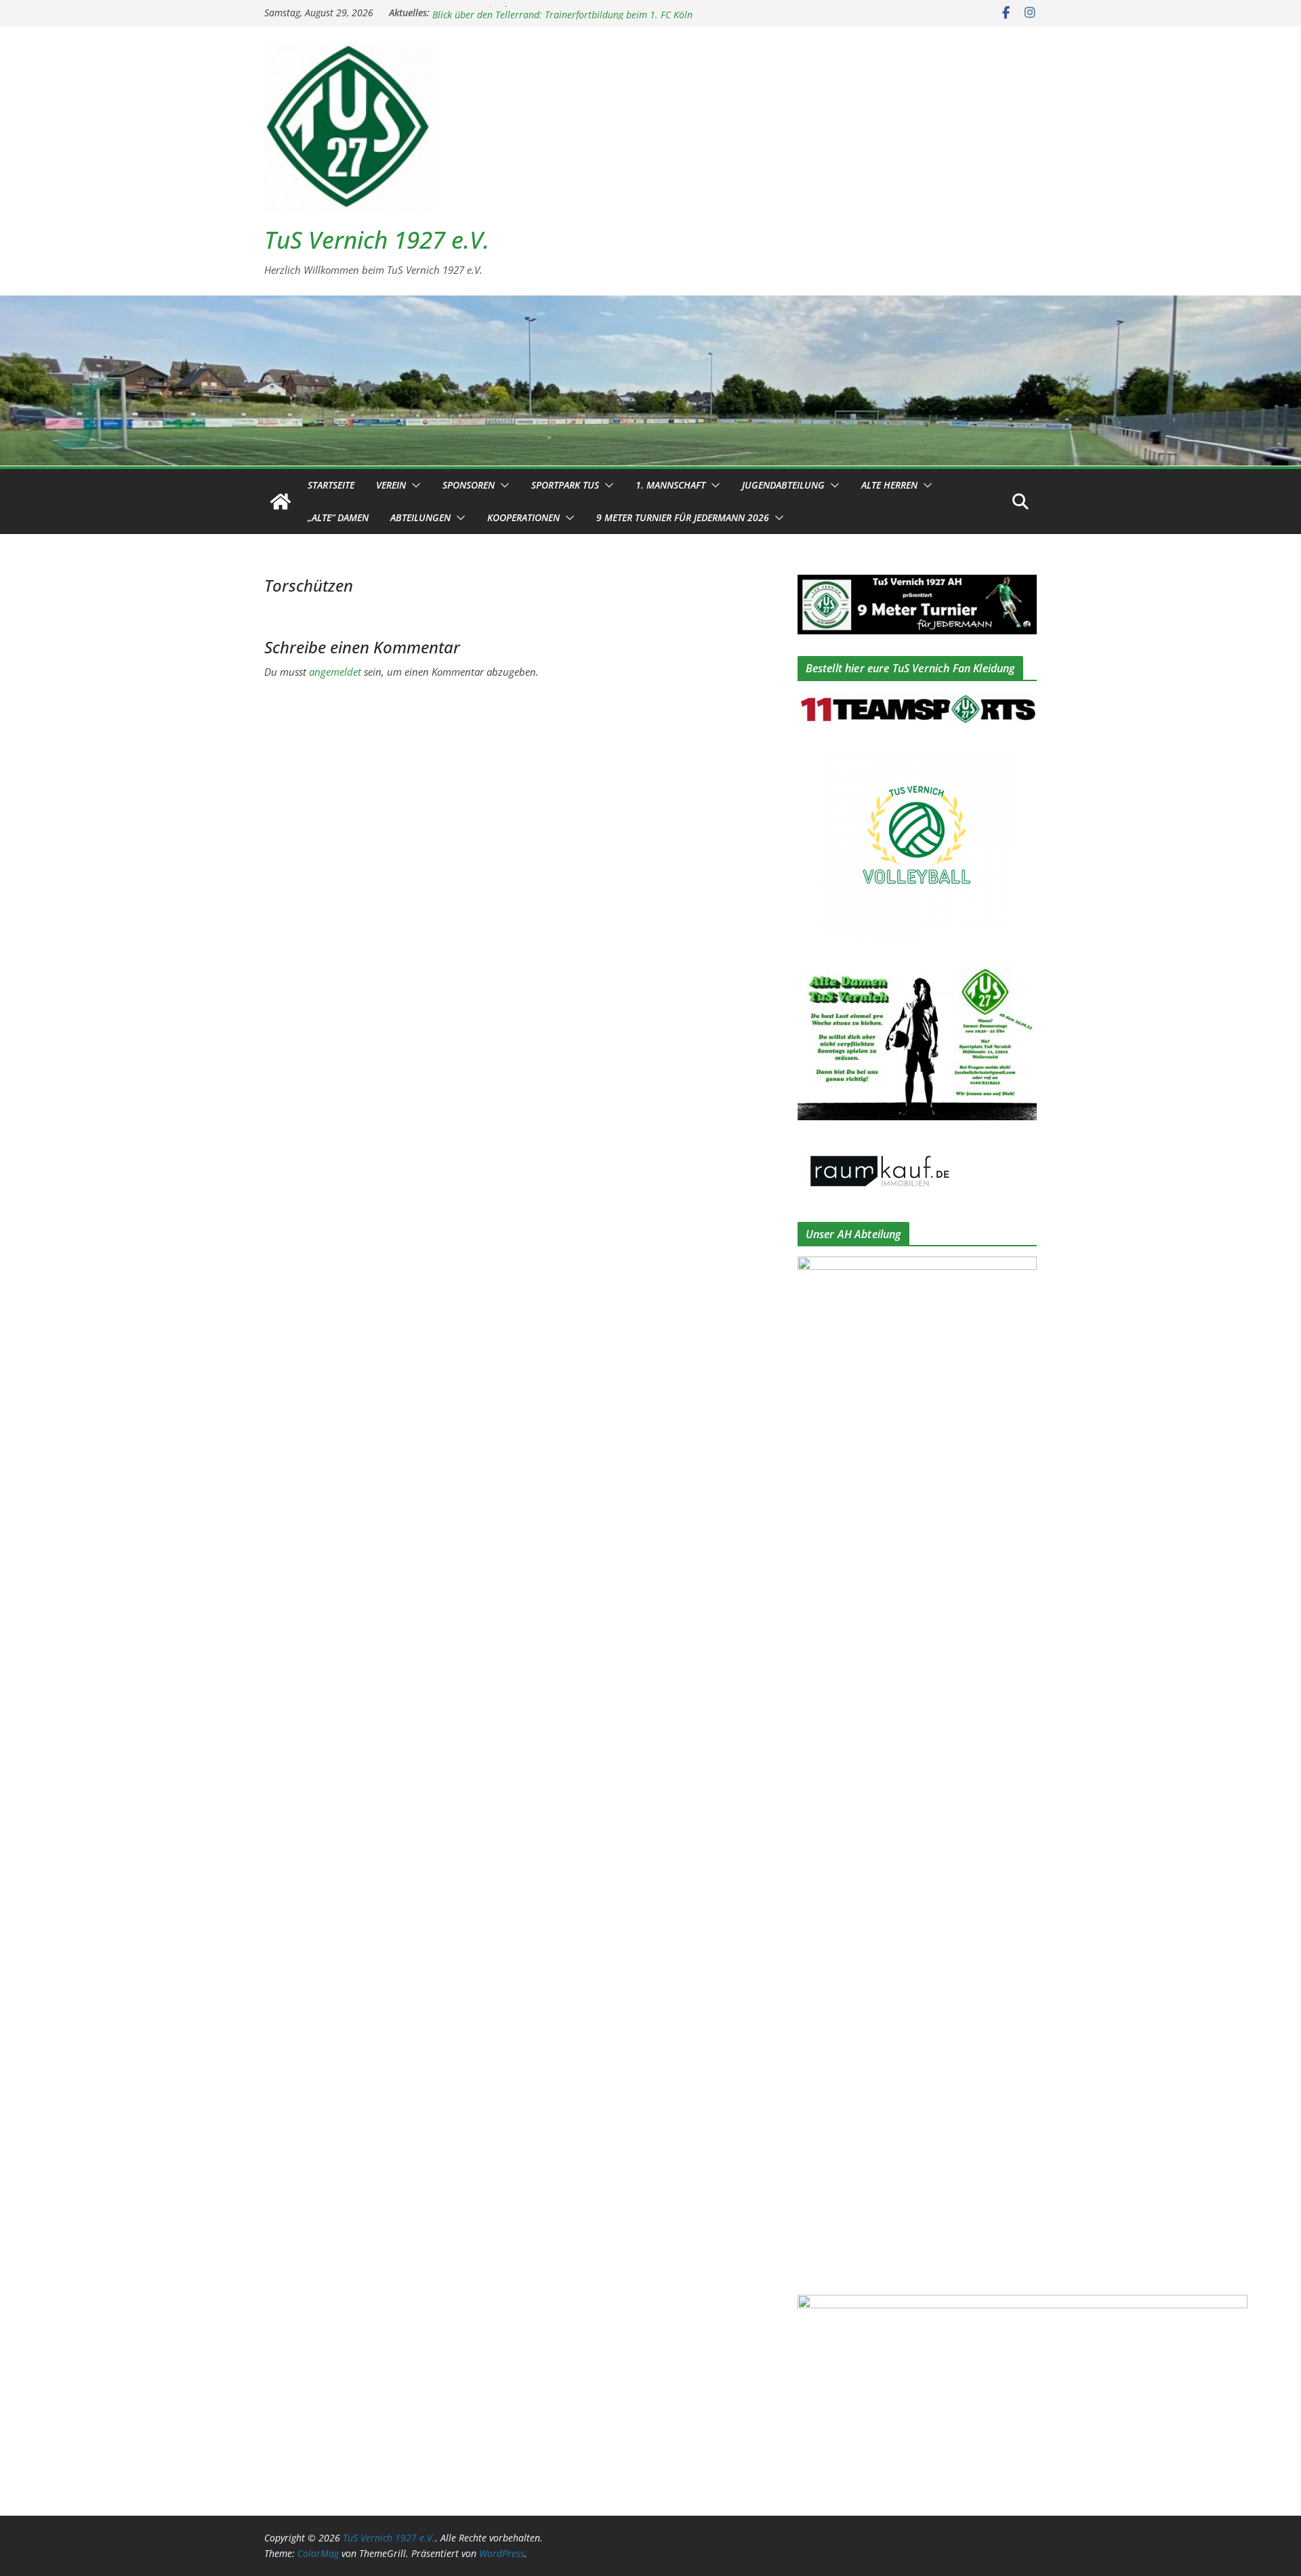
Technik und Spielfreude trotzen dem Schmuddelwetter (548, 13)
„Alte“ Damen (338, 517)
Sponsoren (469, 485)
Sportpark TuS (565, 485)
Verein (391, 485)
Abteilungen (420, 517)
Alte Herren (889, 485)
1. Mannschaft (670, 485)
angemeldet (335, 672)
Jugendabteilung (783, 485)
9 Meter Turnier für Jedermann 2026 (683, 517)
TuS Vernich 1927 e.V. (377, 240)
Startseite (331, 485)
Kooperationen (523, 517)
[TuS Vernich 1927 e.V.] (281, 502)
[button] (413, 485)
